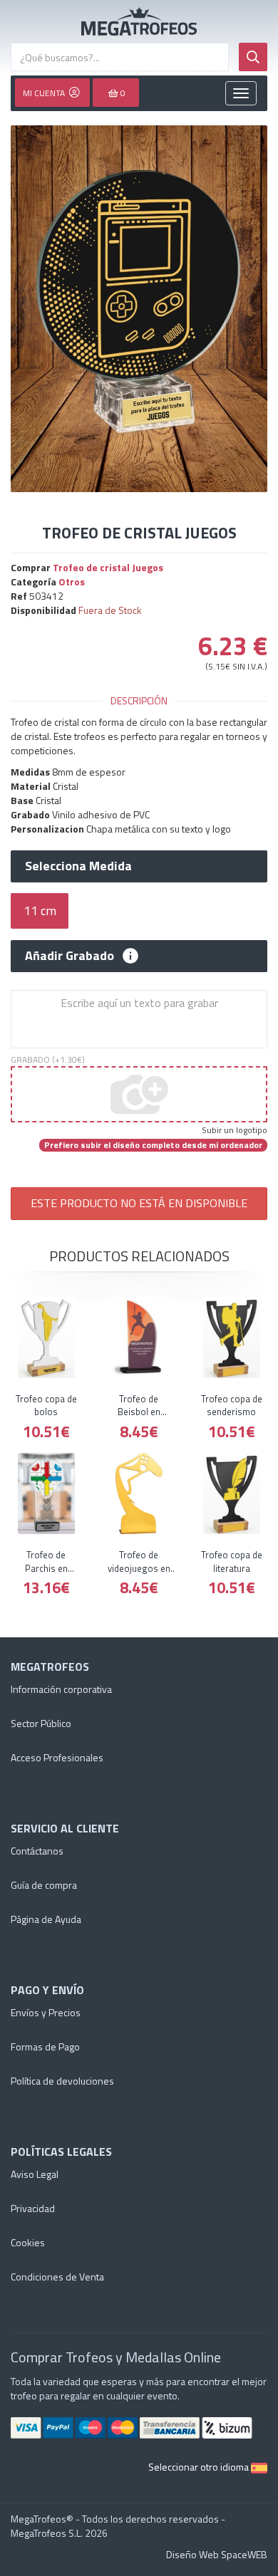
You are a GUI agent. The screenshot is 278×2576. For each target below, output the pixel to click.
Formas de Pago (45, 2046)
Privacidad (33, 2208)
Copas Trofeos (139, 21)
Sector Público (41, 1723)
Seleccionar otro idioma (200, 2467)
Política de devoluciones (62, 2081)
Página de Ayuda (46, 1919)
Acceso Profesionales (57, 1757)
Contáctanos (37, 1851)
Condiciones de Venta (57, 2277)
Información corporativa (61, 1689)
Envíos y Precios (46, 2012)
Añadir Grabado (69, 956)
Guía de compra (44, 1885)
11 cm (40, 911)
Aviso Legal (35, 2174)
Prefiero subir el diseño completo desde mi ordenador (153, 1145)
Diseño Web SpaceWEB (217, 2554)
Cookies (28, 2242)
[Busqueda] (253, 57)
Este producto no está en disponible (139, 1203)
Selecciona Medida (78, 866)
